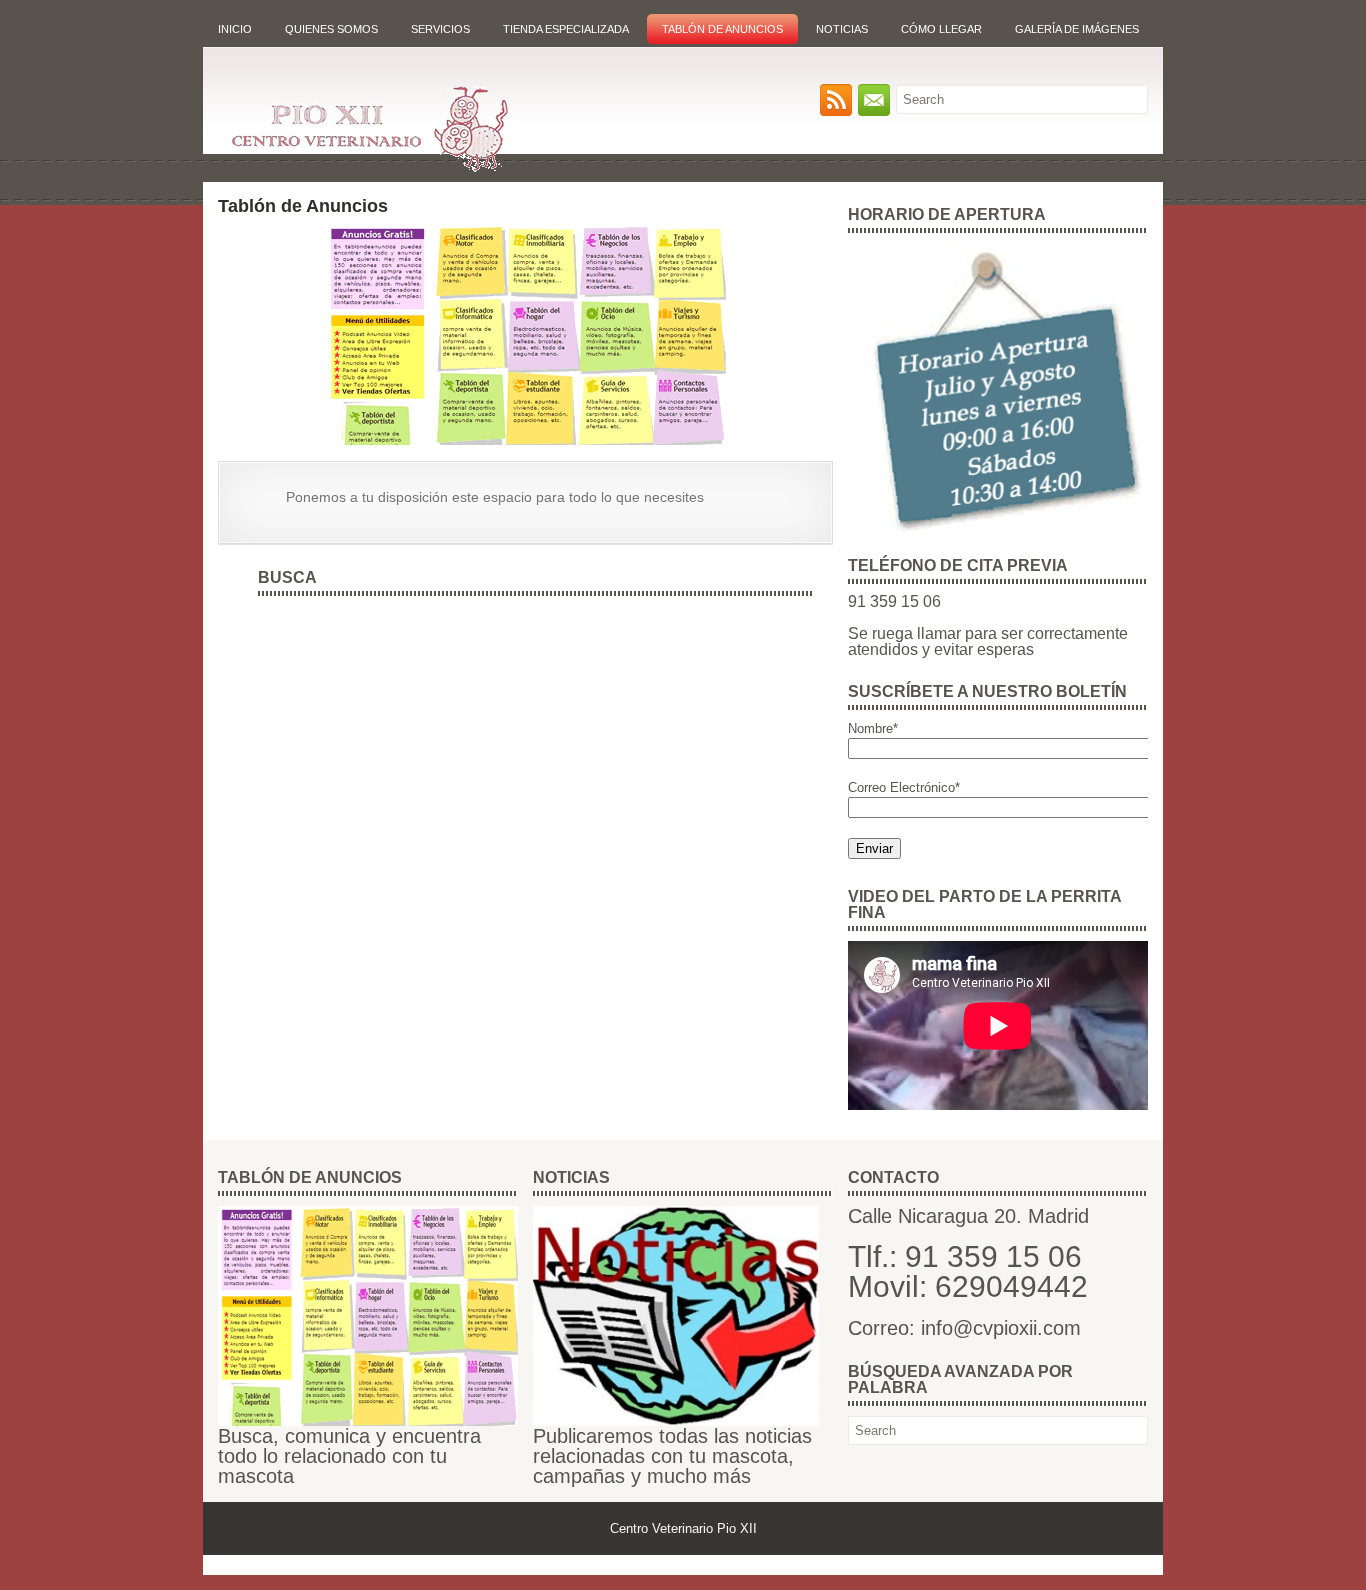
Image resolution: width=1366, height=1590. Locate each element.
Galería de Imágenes (1077, 29)
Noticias (842, 29)
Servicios (440, 29)
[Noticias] (676, 1421)
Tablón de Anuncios (722, 29)
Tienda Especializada (566, 29)
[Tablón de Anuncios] (368, 1421)
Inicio (235, 29)
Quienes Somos (331, 29)
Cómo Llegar (941, 29)
